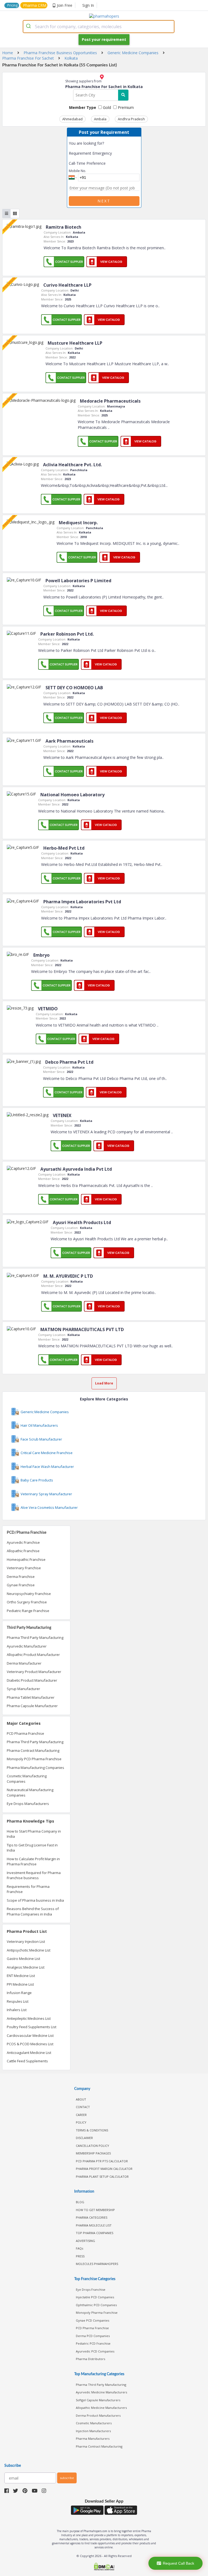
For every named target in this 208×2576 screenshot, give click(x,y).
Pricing (12, 5)
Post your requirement (104, 39)
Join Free (65, 5)
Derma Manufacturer (24, 1663)
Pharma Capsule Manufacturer (32, 1706)
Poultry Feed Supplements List (32, 2027)
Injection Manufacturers (93, 2431)
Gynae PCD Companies (92, 2320)
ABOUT (81, 2099)
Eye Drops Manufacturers (28, 1804)
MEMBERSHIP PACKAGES (93, 2153)
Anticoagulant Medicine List (29, 2053)
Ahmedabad (72, 119)
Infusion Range (19, 1993)
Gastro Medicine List (23, 1959)
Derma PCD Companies (93, 2336)
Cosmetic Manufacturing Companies (27, 1779)
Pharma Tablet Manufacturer (31, 1697)
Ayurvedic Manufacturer (27, 1646)
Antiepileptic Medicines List (29, 2018)
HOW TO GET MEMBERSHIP (95, 2210)
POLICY (81, 2122)
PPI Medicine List (20, 1984)
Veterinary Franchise (24, 1568)
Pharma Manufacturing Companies (35, 1768)
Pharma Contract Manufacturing (33, 1750)
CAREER (81, 2115)
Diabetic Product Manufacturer (32, 1680)
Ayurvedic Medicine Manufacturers (101, 2392)
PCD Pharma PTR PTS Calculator (102, 2161)
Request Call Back (178, 2563)
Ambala (100, 119)
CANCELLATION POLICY (92, 2146)
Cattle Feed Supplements (27, 2061)
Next (104, 201)
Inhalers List (17, 2010)
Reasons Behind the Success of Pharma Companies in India (33, 1911)
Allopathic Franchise (23, 1551)
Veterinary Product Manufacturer (34, 1672)
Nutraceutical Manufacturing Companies (30, 1792)
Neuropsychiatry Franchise (29, 1594)
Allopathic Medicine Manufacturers (101, 2408)
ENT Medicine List (21, 1976)
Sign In (88, 5)
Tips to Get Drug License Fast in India (32, 1848)
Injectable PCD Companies (95, 2297)
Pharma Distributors (90, 2359)
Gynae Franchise (21, 1585)
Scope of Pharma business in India (35, 1900)
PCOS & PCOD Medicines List (30, 2044)
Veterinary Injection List (26, 1941)
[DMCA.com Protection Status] (104, 2567)
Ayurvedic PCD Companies (95, 2351)
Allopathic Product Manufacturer (33, 1655)
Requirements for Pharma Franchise (28, 1889)
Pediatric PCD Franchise (93, 2343)
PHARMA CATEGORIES (92, 2217)
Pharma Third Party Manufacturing (35, 1637)
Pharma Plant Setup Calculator (102, 2177)
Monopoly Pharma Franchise (97, 2313)
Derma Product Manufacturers (98, 2415)
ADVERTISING (85, 2241)
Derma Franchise (21, 1577)
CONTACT (83, 2107)
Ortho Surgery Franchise (27, 1602)
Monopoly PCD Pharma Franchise (34, 1759)
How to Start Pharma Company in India (34, 1834)
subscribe (67, 2478)
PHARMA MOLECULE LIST (94, 2225)
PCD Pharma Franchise (25, 1733)
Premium (125, 107)
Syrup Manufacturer (23, 1689)
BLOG (80, 2202)
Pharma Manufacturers (93, 2439)
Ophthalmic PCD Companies (96, 2305)
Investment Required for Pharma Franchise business (34, 1875)
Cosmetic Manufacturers (94, 2423)
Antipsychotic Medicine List (29, 1950)
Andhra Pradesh (131, 119)
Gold (106, 107)
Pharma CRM (35, 5)
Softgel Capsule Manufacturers (98, 2400)
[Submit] (29, 27)
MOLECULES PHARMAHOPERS (97, 2264)
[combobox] (99, 27)
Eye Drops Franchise (91, 2289)
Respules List (18, 2001)
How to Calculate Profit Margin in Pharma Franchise (33, 1862)
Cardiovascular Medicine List (30, 2035)
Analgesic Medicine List (26, 1967)
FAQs (79, 2248)
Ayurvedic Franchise (23, 1542)
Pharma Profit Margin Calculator (104, 2169)
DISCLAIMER (84, 2138)
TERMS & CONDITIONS (92, 2130)
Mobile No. (77, 171)
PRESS (80, 2256)
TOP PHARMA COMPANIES (95, 2233)
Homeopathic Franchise (26, 1559)
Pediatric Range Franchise (28, 1611)
